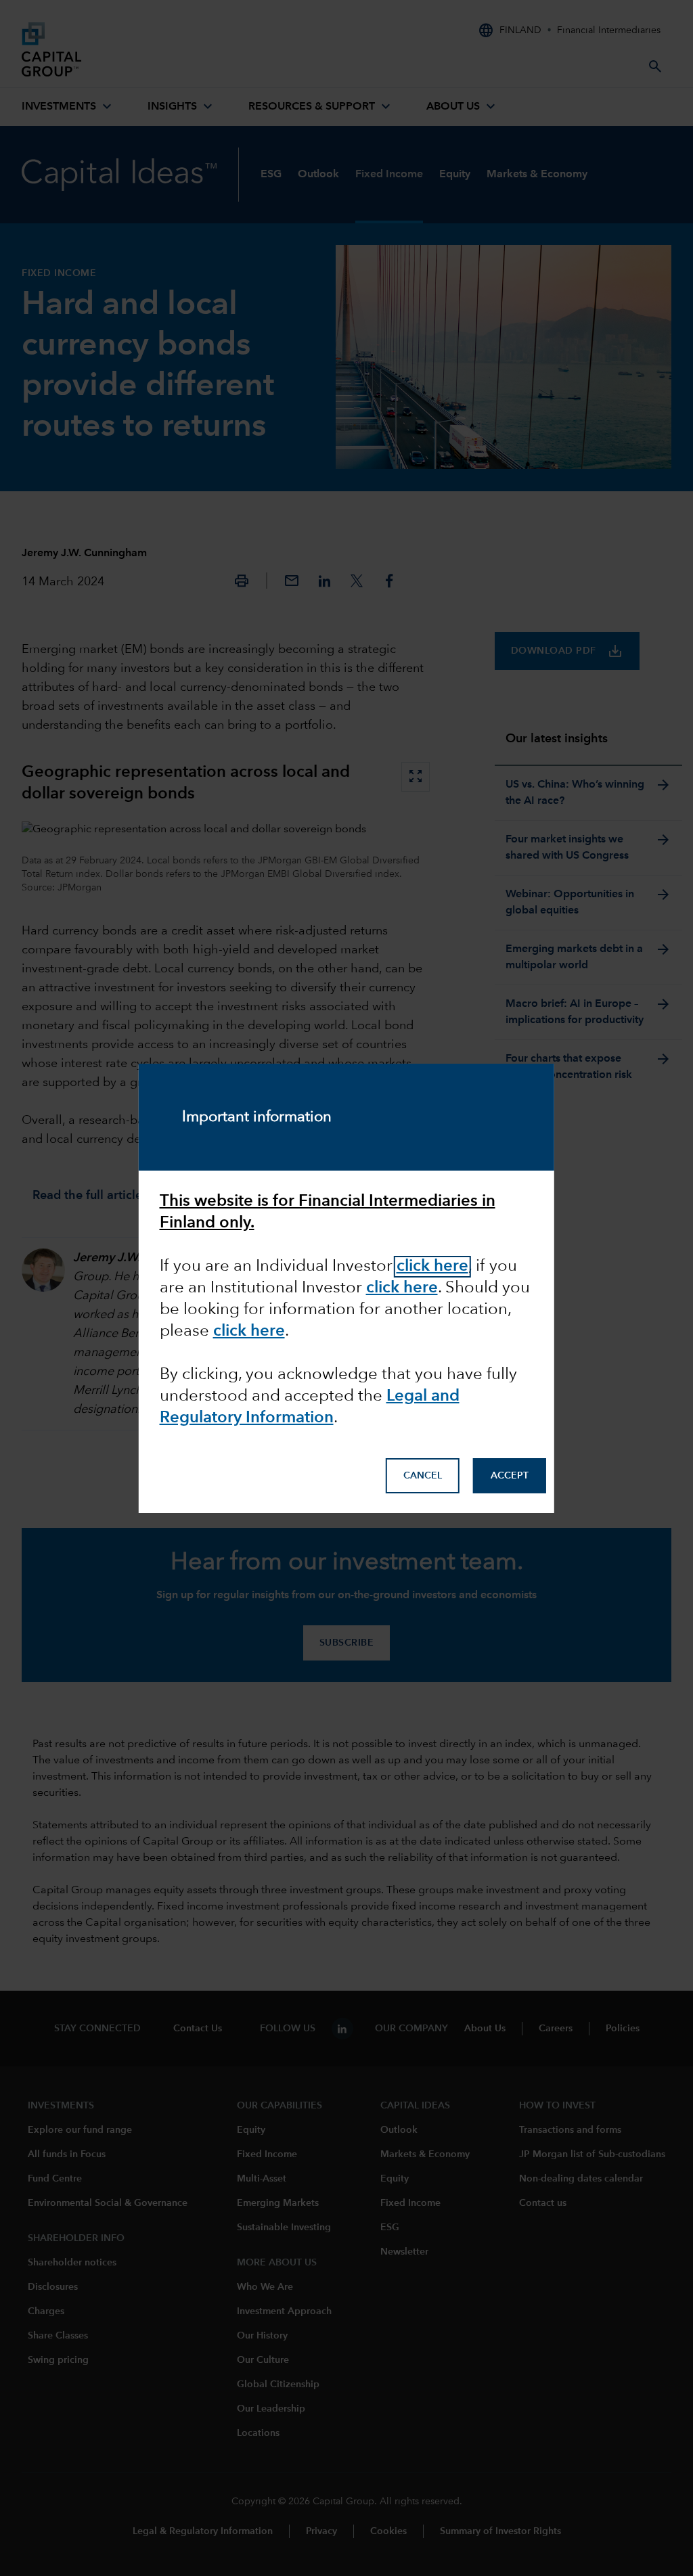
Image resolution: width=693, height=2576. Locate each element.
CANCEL (423, 1476)
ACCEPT (510, 1476)
